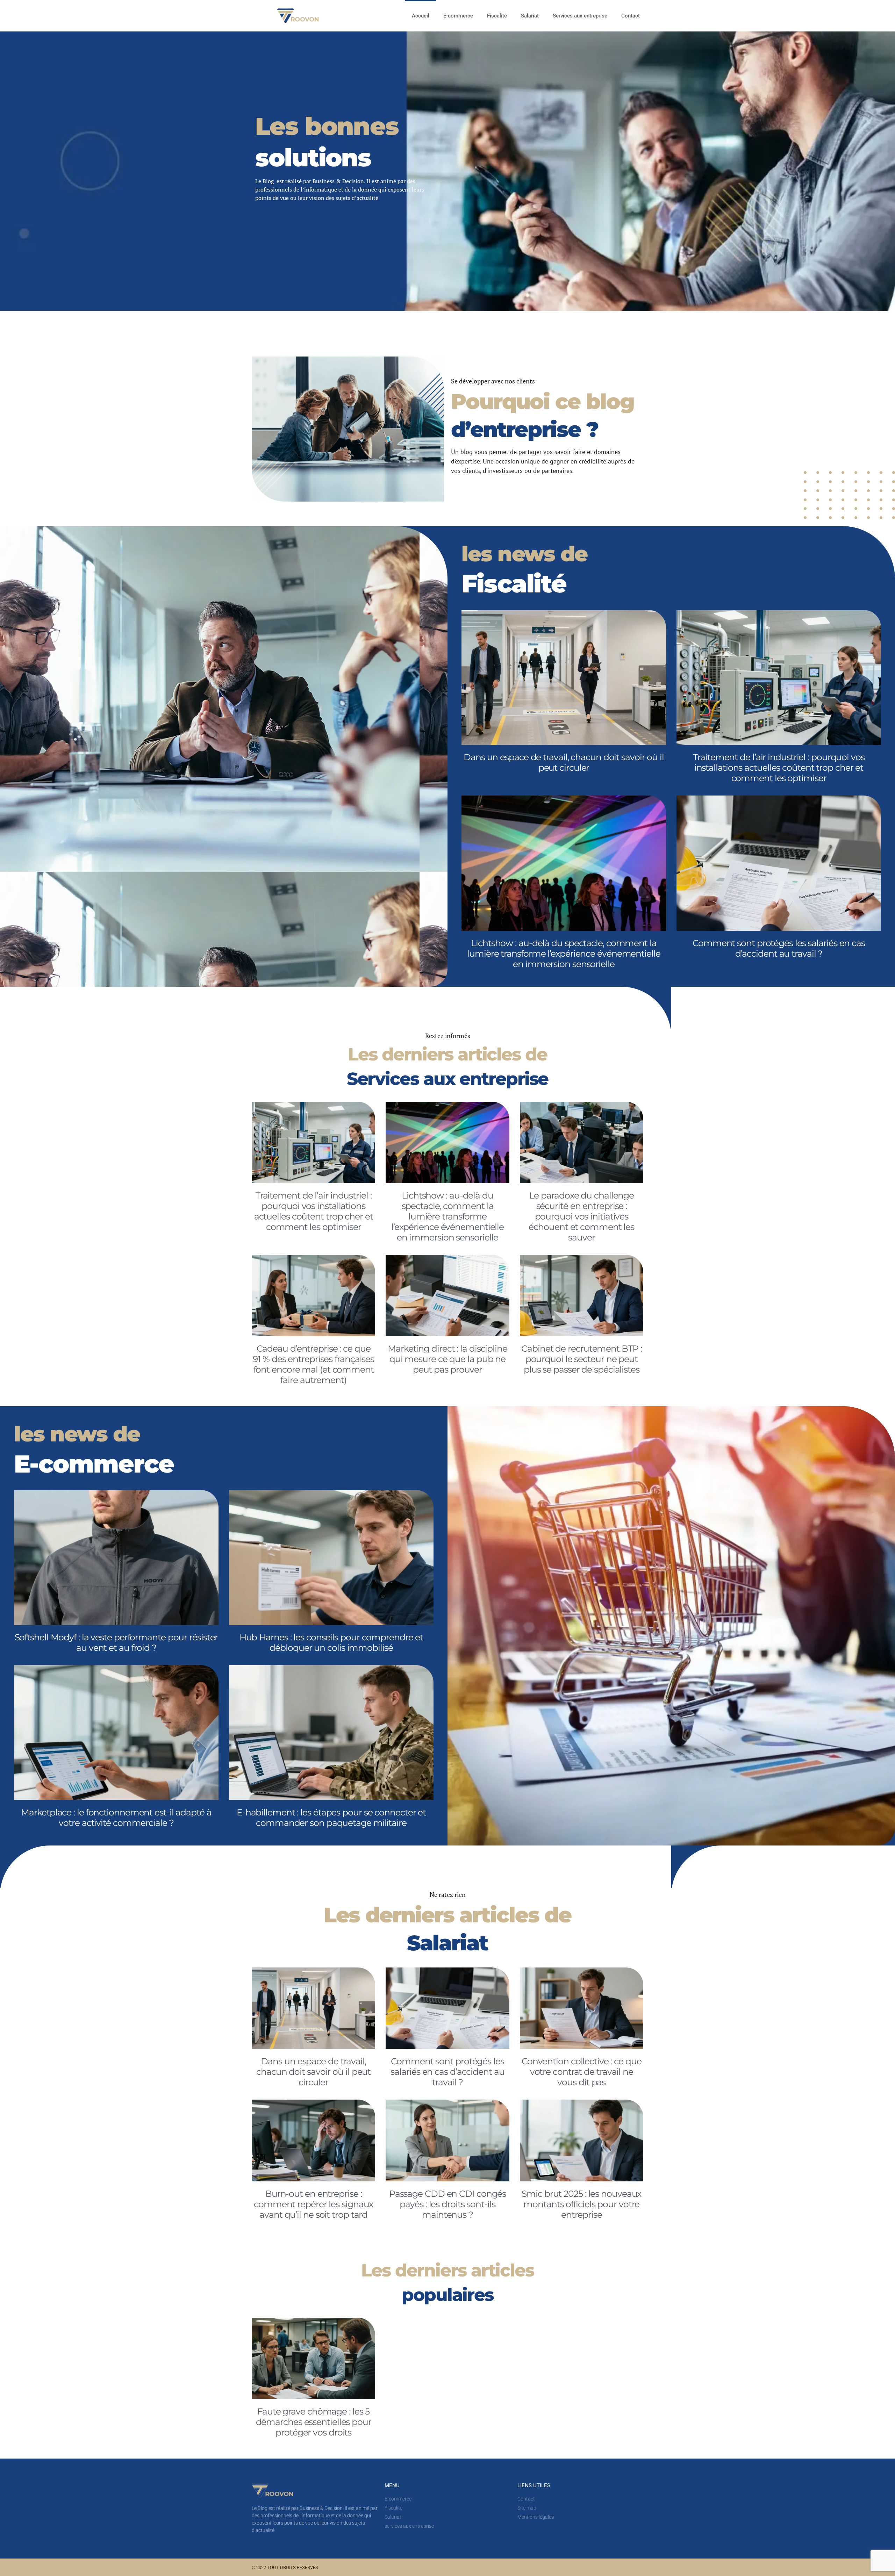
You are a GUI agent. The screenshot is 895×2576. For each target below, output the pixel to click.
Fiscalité (497, 16)
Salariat (530, 16)
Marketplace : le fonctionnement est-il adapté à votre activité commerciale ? (116, 1818)
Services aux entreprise (580, 16)
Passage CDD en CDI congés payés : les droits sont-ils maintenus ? (448, 2204)
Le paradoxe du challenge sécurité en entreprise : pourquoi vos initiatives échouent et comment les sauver (581, 1216)
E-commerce (458, 16)
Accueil (421, 16)
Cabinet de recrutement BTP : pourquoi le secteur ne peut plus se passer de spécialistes (581, 1359)
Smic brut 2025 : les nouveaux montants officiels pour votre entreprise (581, 2204)
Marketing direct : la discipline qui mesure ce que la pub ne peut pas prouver (447, 1359)
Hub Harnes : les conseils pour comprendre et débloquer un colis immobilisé (331, 1642)
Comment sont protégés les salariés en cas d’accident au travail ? (779, 948)
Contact (631, 16)
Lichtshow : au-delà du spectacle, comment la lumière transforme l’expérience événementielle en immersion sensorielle (564, 954)
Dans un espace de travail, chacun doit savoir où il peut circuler (564, 762)
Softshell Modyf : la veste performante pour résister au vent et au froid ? (116, 1642)
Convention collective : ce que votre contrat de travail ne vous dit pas (582, 2072)
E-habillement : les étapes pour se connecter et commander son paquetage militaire (331, 1818)
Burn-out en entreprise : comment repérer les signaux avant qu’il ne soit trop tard (313, 2204)
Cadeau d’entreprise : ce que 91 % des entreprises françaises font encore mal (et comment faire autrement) (313, 1364)
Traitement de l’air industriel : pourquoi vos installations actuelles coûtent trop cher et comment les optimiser (779, 768)
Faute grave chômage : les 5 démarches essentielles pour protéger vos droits (314, 2422)
